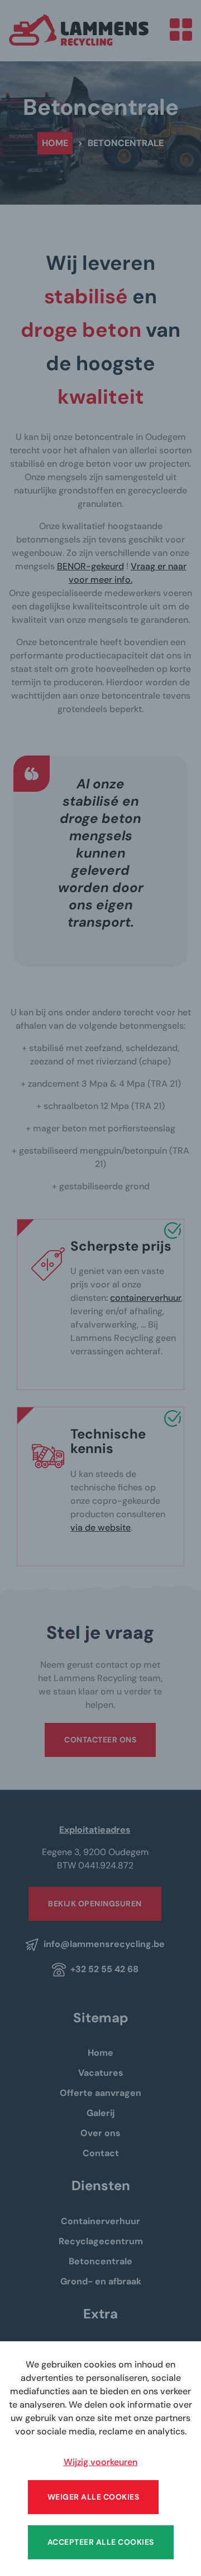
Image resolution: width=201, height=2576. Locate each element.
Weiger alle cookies (94, 2497)
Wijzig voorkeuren (100, 2462)
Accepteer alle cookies (101, 2542)
